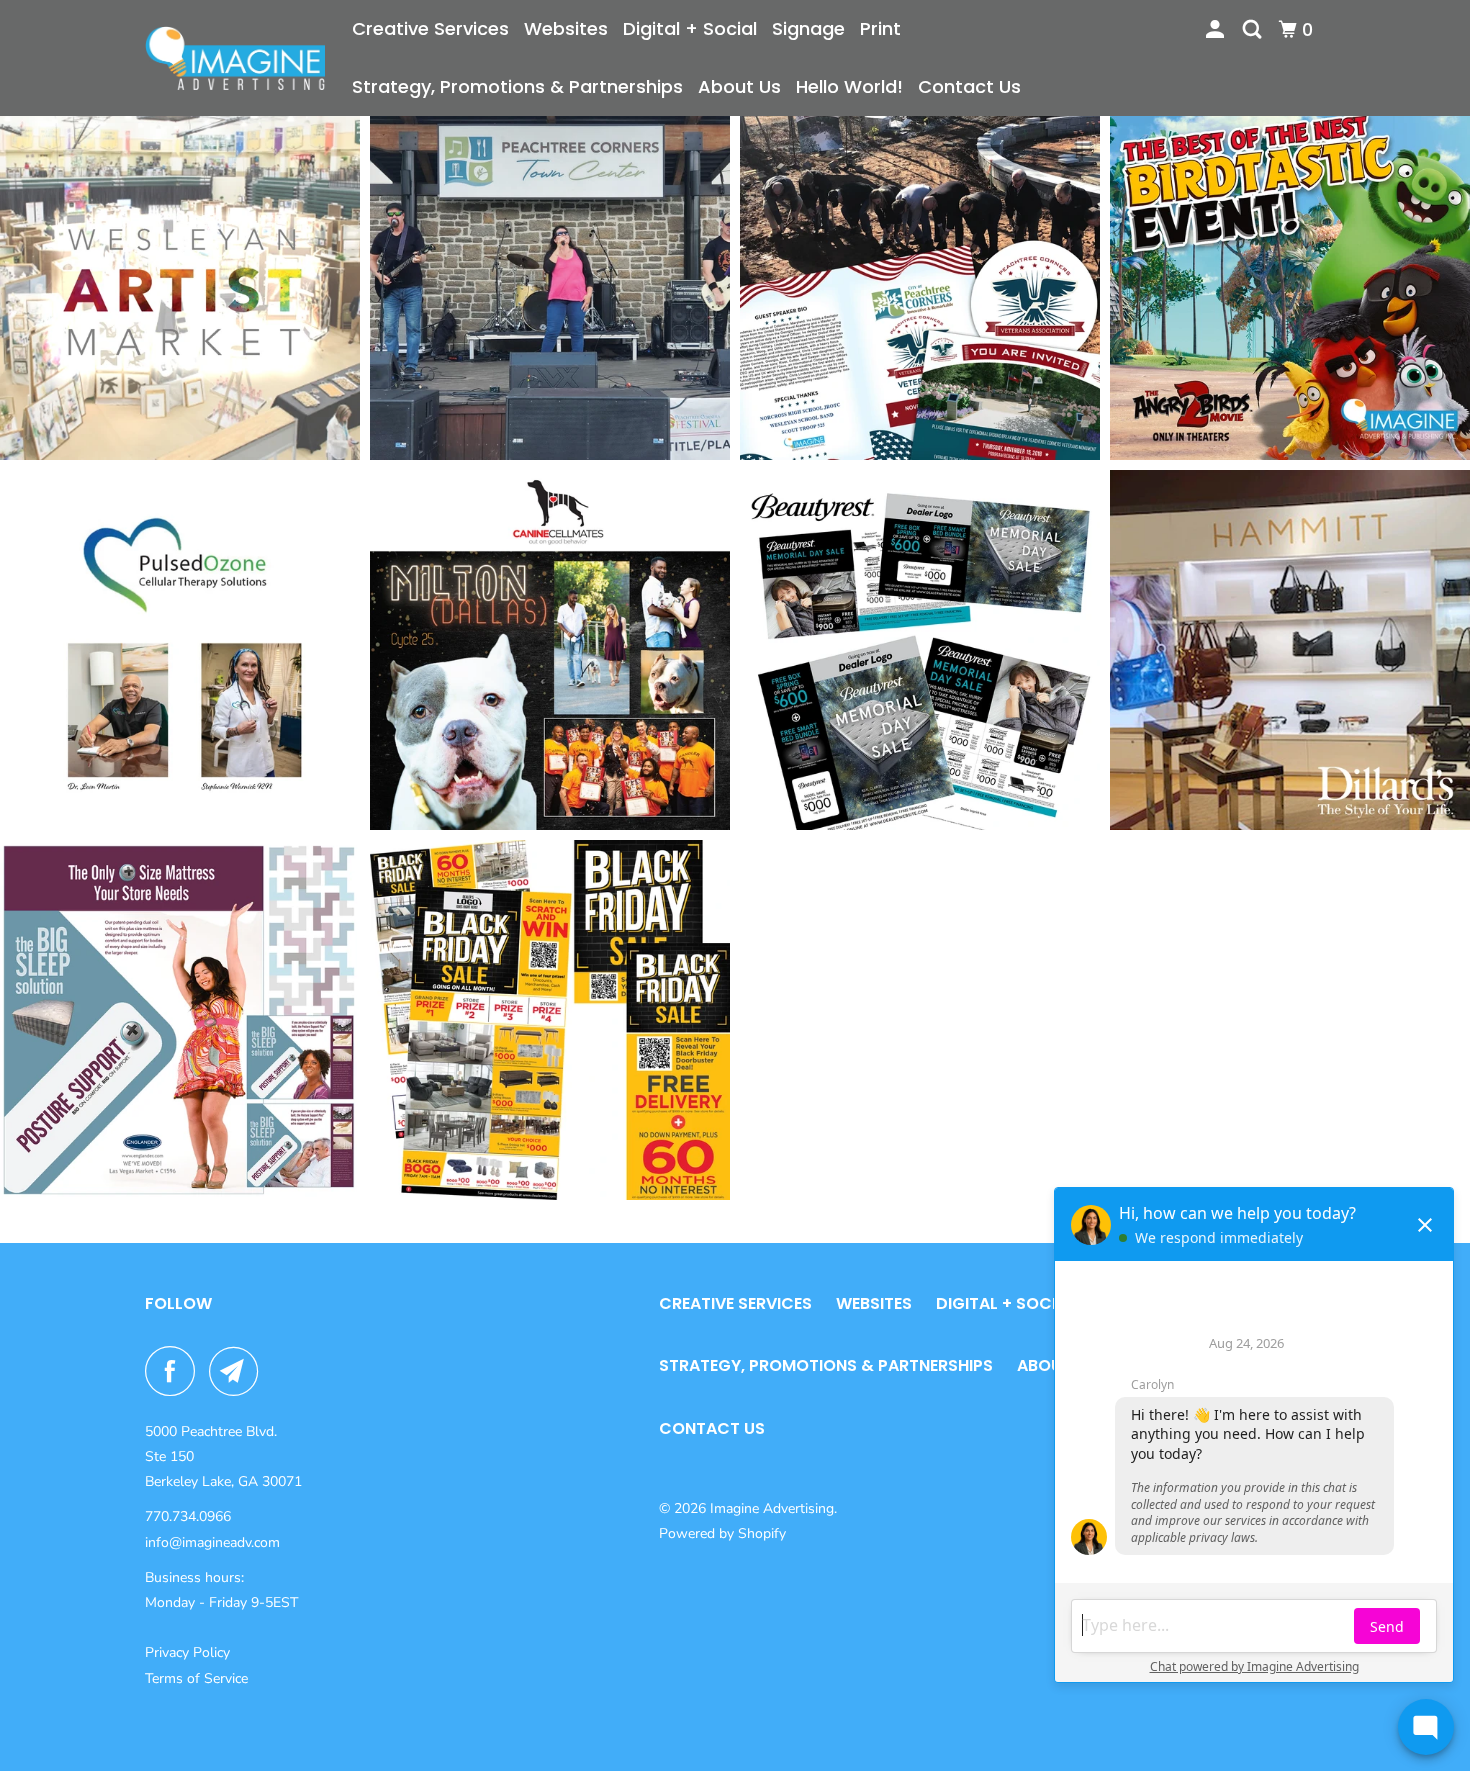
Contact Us (969, 86)
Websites (566, 28)
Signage (808, 28)
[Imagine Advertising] (235, 57)
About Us (739, 86)
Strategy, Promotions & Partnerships (517, 86)
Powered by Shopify (722, 1533)
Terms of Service (196, 1678)
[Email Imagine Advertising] (239, 1371)
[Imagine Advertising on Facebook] (175, 1371)
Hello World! (849, 86)
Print (880, 28)
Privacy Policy (187, 1652)
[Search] (1254, 30)
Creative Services (430, 28)
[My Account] (1217, 30)
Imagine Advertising (772, 1508)
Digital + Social (690, 28)
